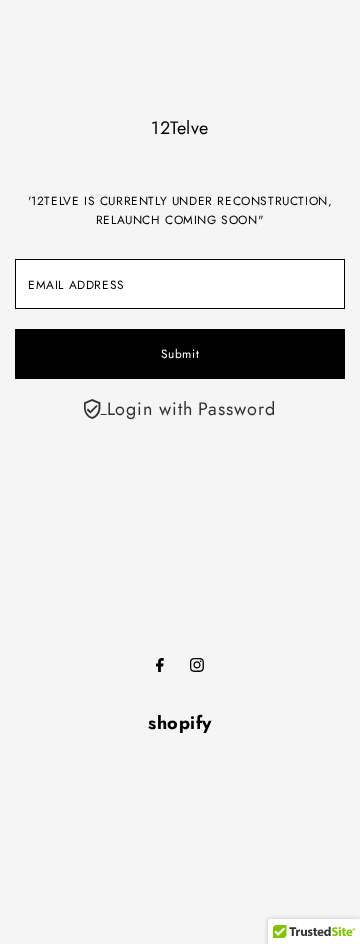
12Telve (180, 128)
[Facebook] (160, 666)
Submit (180, 353)
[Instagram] (197, 666)
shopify (180, 723)
